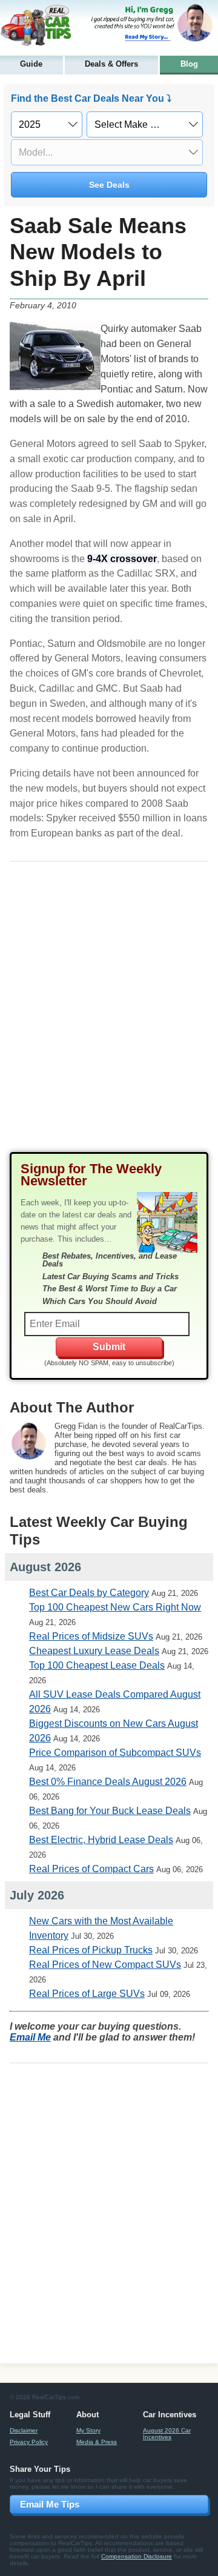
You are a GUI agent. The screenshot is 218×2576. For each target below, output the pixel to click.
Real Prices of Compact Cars (91, 1869)
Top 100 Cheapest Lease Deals (97, 1665)
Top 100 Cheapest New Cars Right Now (115, 1607)
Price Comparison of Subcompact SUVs (115, 1753)
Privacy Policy (29, 2442)
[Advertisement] (109, 1017)
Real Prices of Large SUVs (87, 1994)
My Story (88, 2430)
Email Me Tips (50, 2504)
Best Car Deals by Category (89, 1593)
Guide (31, 64)
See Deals (109, 185)
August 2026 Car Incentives (167, 2434)
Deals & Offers (111, 64)
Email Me (30, 2037)
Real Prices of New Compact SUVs (105, 1965)
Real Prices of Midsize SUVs (91, 1636)
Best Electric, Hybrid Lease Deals (101, 1840)
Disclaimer (24, 2430)
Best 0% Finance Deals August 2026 (108, 1782)
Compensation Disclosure (137, 2556)
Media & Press (97, 2442)
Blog (189, 64)
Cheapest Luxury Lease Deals (94, 1651)
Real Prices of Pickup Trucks (91, 1950)
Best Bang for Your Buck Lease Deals (110, 1811)
